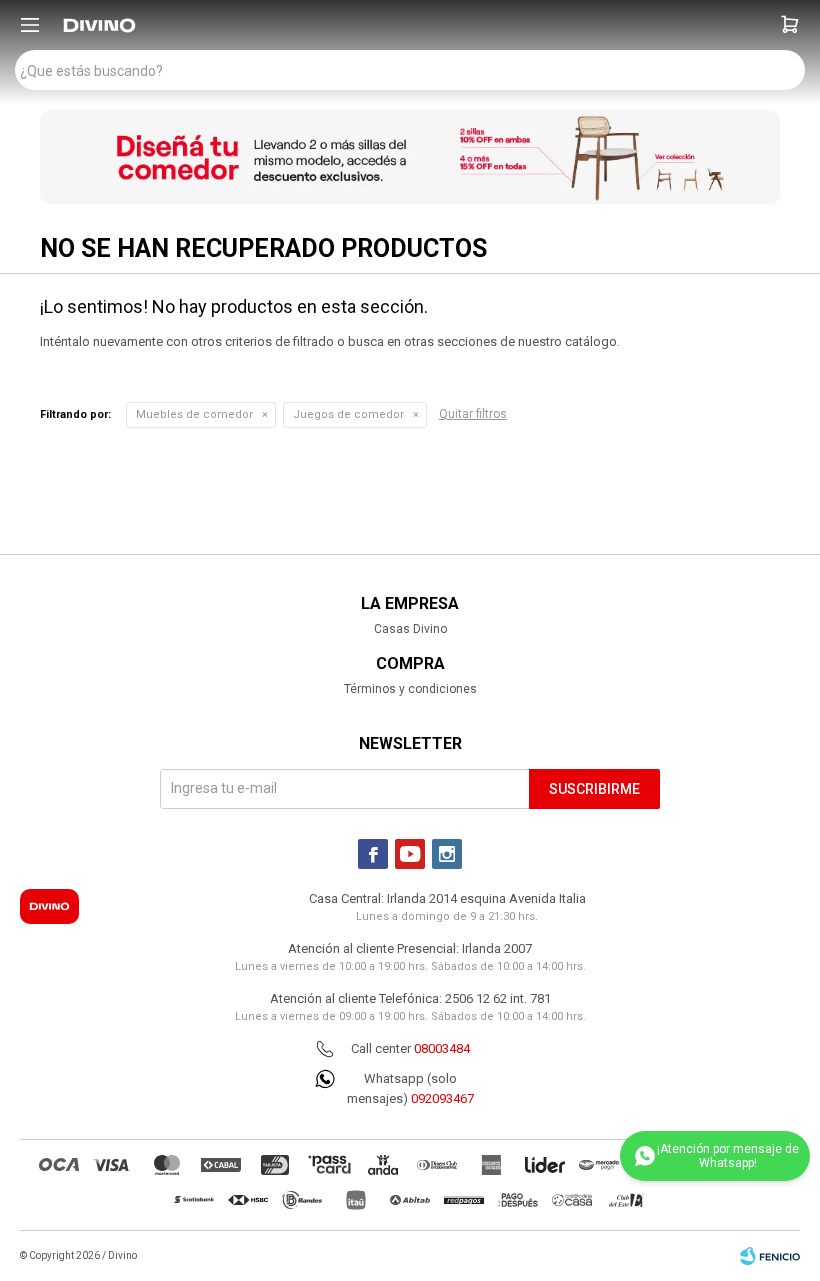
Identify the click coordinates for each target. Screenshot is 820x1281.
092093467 (442, 1098)
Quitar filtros (473, 414)
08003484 (442, 1048)
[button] (790, 25)
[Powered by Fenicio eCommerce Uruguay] (770, 1256)
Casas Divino (410, 629)
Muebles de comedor (194, 414)
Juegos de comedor (348, 414)
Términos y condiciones (410, 689)
